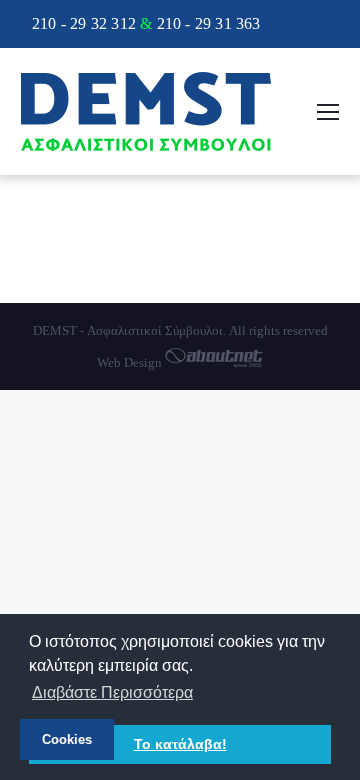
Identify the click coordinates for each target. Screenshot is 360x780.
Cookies (67, 739)
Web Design (131, 362)
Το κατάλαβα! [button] (180, 744)
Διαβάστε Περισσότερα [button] (112, 692)
